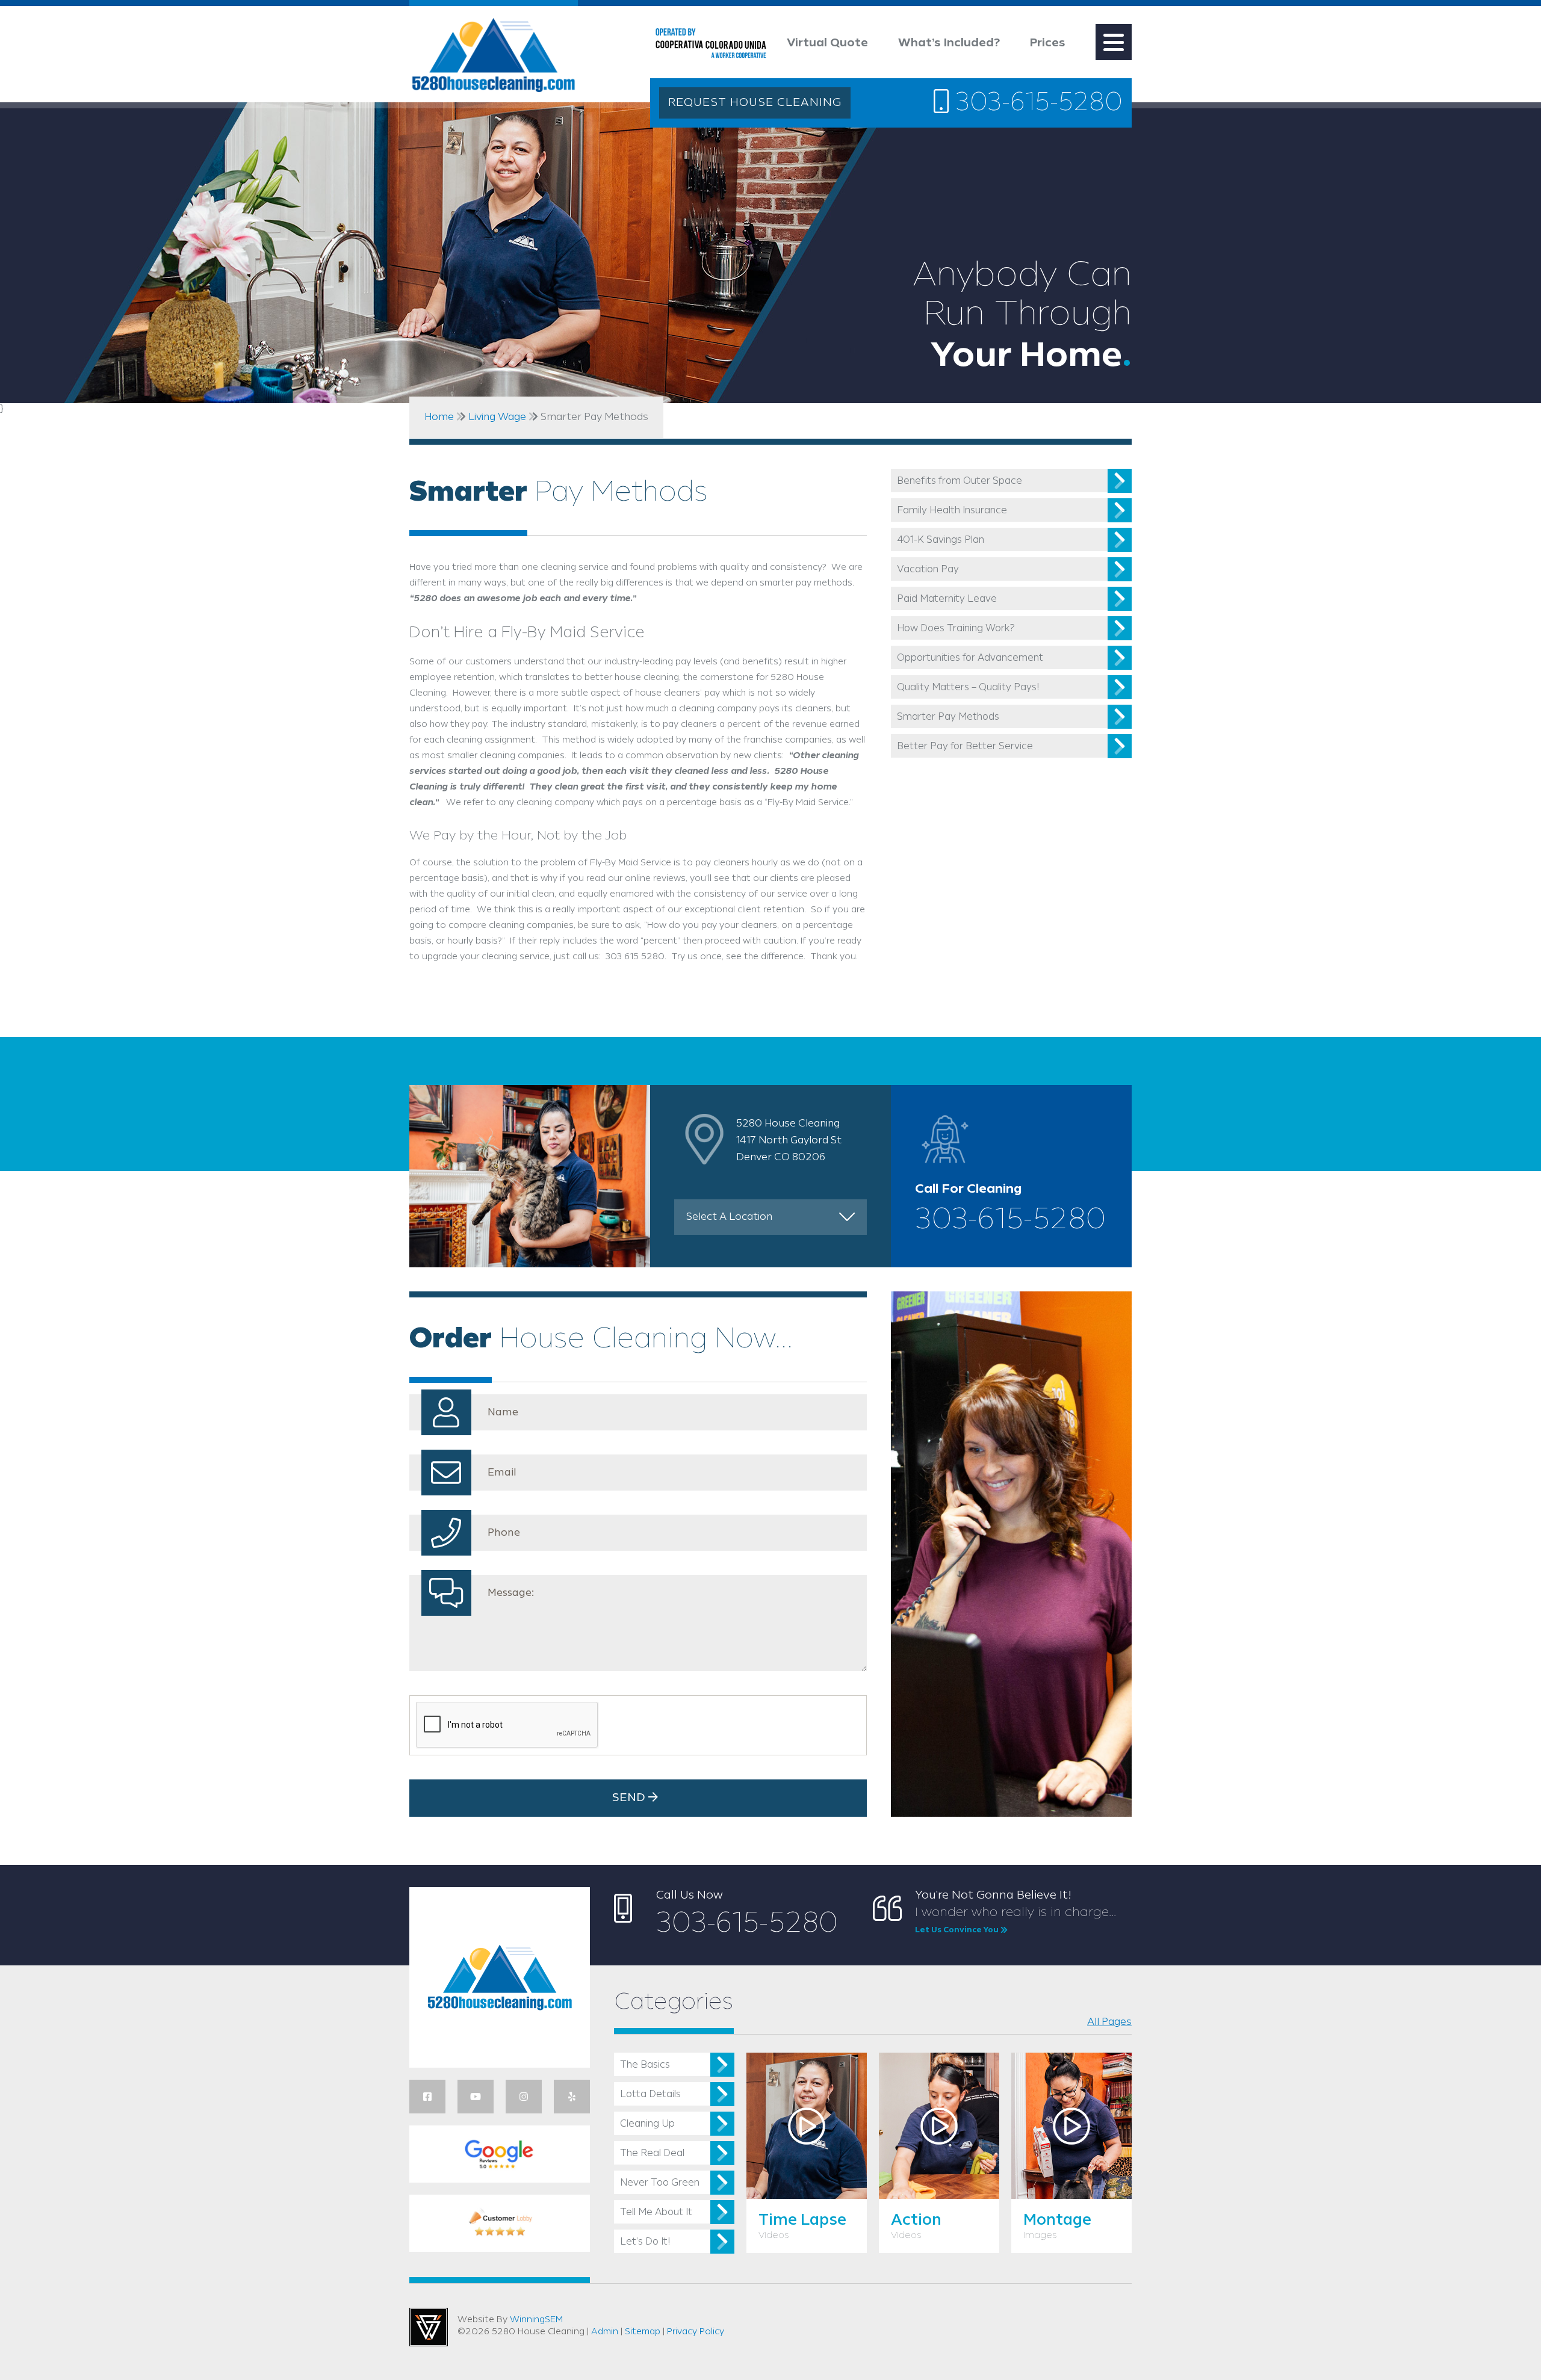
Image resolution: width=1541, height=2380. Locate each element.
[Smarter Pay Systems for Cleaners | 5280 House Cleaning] (494, 58)
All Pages (1109, 2022)
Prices (1048, 43)
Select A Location (729, 1217)
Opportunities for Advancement (970, 658)
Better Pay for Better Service (965, 746)
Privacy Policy (696, 2332)
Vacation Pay (928, 570)
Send (630, 1798)
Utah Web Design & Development (429, 2327)
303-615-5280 (1036, 104)
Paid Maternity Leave (947, 599)
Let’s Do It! (645, 2242)
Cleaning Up (647, 2124)
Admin (605, 2332)
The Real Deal (652, 2153)
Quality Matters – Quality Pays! (968, 688)
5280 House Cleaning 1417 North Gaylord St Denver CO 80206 (789, 1140)
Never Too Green (660, 2183)
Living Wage (497, 417)
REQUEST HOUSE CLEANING (755, 103)
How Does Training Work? (956, 629)
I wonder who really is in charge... (1015, 1920)
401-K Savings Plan (941, 540)
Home (439, 417)
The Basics (645, 2065)
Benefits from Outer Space (960, 481)
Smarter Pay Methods (948, 717)
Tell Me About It (656, 2212)
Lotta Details (650, 2094)
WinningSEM (536, 2320)
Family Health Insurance (952, 511)
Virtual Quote (827, 43)
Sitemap (643, 2332)
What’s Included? (949, 43)
